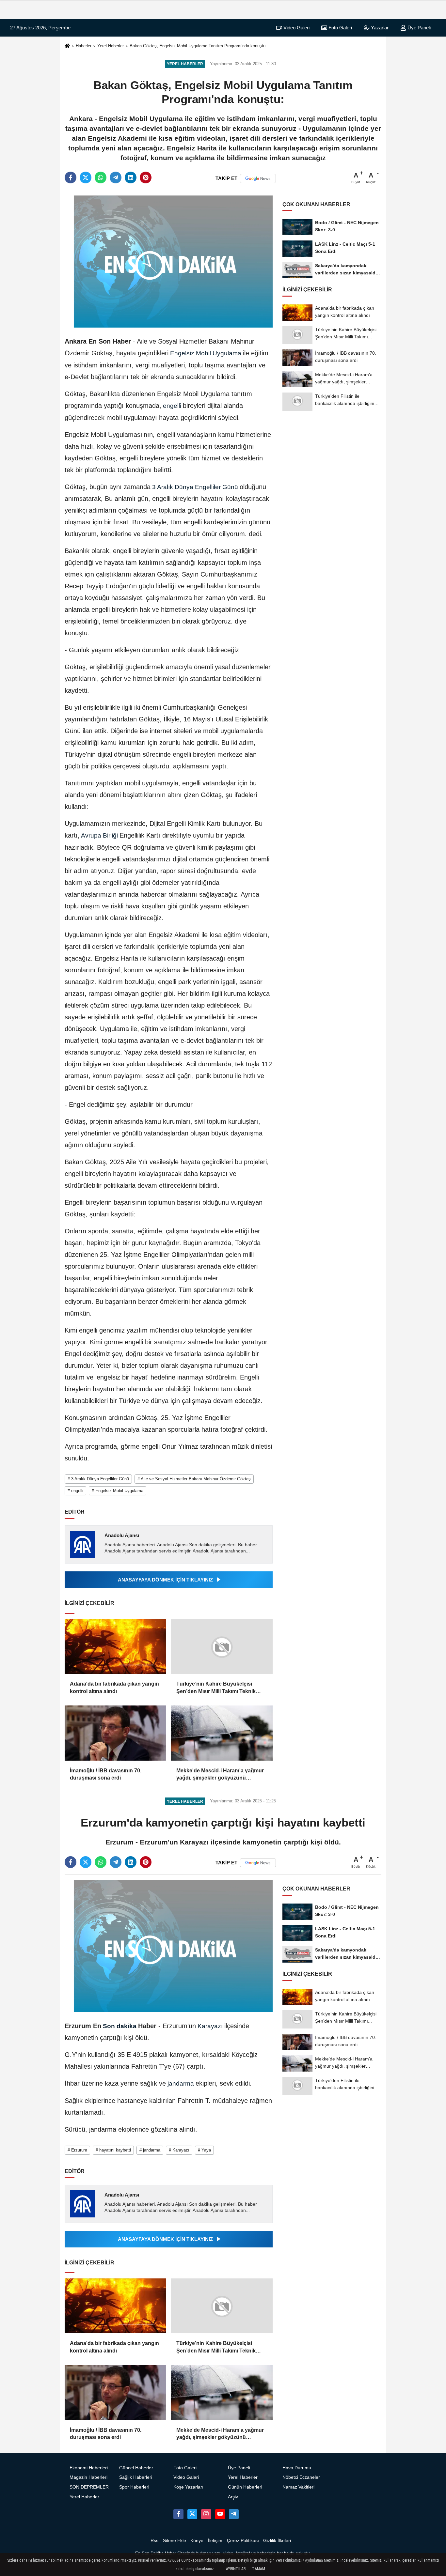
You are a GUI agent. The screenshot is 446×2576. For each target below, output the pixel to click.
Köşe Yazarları (188, 2487)
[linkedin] (131, 177)
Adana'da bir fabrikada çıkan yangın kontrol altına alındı (114, 1687)
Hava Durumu (297, 2468)
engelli (172, 406)
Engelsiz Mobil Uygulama (206, 353)
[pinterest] (146, 177)
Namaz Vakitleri (298, 2487)
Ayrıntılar (236, 2569)
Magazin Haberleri (88, 2477)
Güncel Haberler (136, 2468)
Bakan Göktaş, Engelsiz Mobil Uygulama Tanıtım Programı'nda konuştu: (198, 46)
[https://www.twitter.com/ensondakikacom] (192, 2514)
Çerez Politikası (243, 2541)
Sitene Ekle (175, 2541)
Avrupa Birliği (100, 835)
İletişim (215, 2541)
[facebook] (71, 177)
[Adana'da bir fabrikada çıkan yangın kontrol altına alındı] (115, 1647)
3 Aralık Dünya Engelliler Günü (195, 487)
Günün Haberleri (245, 2487)
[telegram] (116, 177)
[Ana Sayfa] (67, 46)
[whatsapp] (101, 177)
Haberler (84, 46)
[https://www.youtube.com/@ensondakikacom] (220, 2514)
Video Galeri (296, 28)
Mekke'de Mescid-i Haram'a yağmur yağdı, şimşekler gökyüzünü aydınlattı (220, 1775)
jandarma (181, 2083)
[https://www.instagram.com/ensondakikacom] (206, 2514)
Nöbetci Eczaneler (301, 2477)
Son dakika (120, 2026)
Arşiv (233, 2497)
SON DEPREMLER (89, 2487)
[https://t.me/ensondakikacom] (234, 2514)
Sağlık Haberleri (136, 2477)
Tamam (259, 2569)
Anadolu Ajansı (122, 1535)
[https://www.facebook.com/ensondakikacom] (178, 2514)
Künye (197, 2541)
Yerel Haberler (111, 46)
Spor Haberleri (134, 2487)
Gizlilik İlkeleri (277, 2541)
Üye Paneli (418, 28)
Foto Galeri (340, 28)
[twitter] (86, 177)
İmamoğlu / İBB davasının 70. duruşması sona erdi (106, 1774)
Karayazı (210, 2026)
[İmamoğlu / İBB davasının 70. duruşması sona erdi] (115, 1733)
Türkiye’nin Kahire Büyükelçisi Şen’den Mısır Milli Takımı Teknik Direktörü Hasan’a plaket (216, 1688)
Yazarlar (379, 28)
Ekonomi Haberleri (89, 2468)
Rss (154, 2541)
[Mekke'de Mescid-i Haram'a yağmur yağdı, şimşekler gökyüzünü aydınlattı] (222, 1733)
